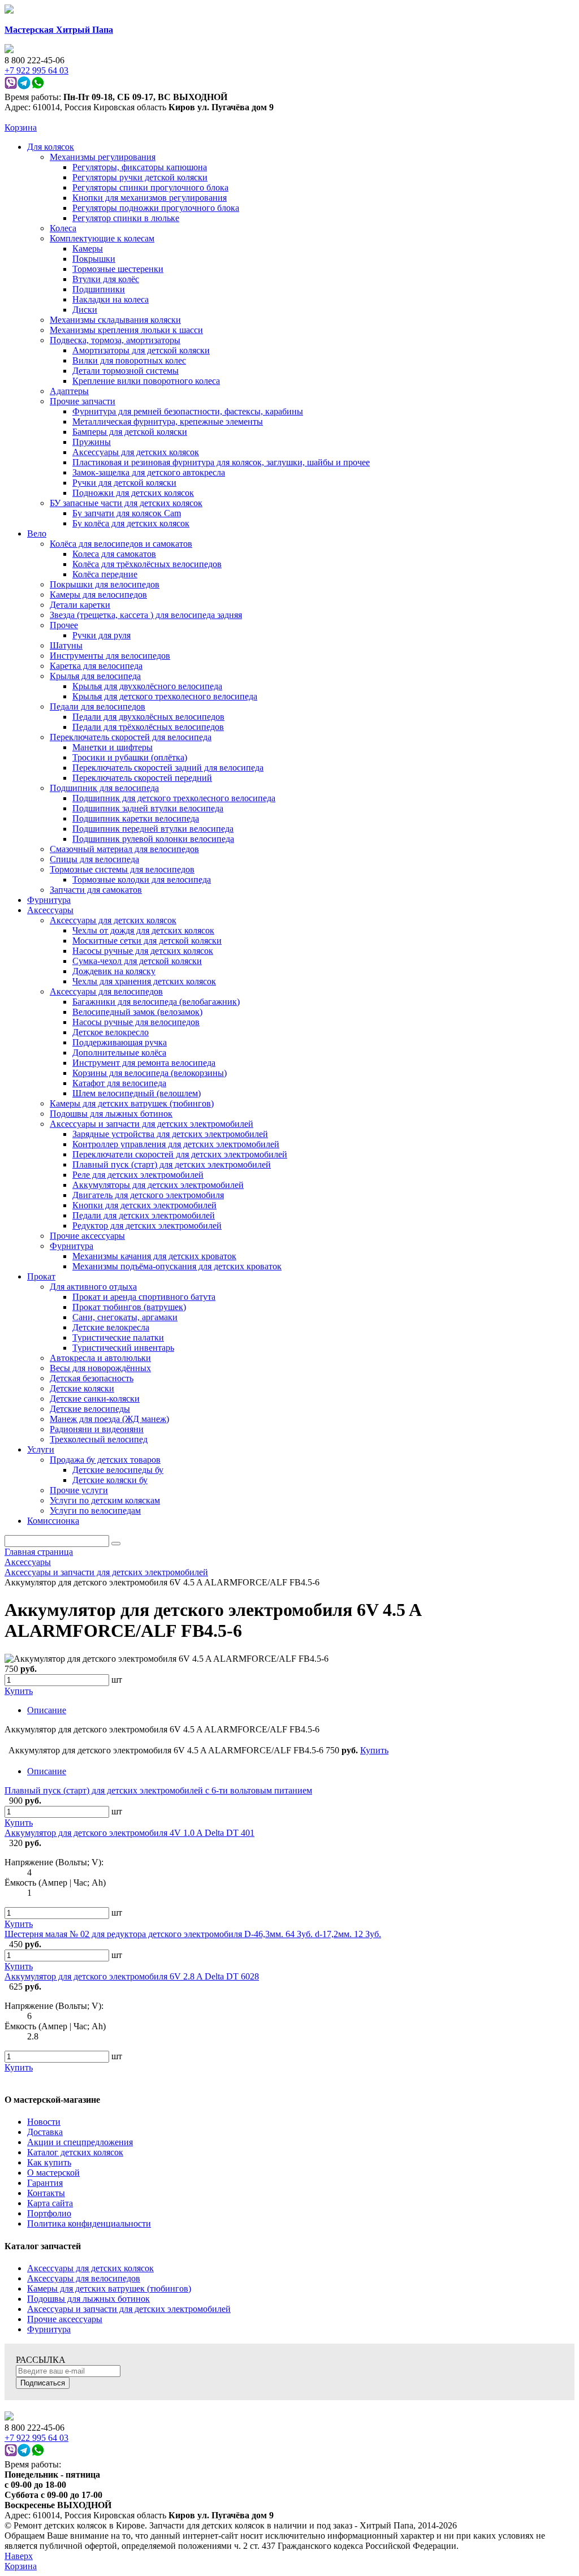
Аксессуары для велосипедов (84, 2278)
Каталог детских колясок (75, 2152)
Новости (44, 2122)
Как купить (49, 2162)
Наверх (19, 2556)
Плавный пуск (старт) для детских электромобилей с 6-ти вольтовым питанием (158, 1790)
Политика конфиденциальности (89, 2223)
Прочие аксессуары (65, 2319)
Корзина (21, 127)
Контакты (46, 2193)
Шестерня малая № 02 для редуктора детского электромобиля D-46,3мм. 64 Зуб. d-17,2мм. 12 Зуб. (193, 1934)
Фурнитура (49, 2329)
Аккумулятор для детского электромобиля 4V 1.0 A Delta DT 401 (129, 1833)
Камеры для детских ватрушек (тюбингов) (109, 2288)
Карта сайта (50, 2203)
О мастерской (53, 2173)
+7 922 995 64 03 (36, 2438)
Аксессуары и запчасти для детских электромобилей (129, 2309)
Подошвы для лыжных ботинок (88, 2299)
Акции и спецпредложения (80, 2142)
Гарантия (45, 2183)
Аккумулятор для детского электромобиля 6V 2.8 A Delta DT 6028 (132, 1976)
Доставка (45, 2132)
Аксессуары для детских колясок (90, 2268)
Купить (19, 1823)
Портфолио (49, 2213)
